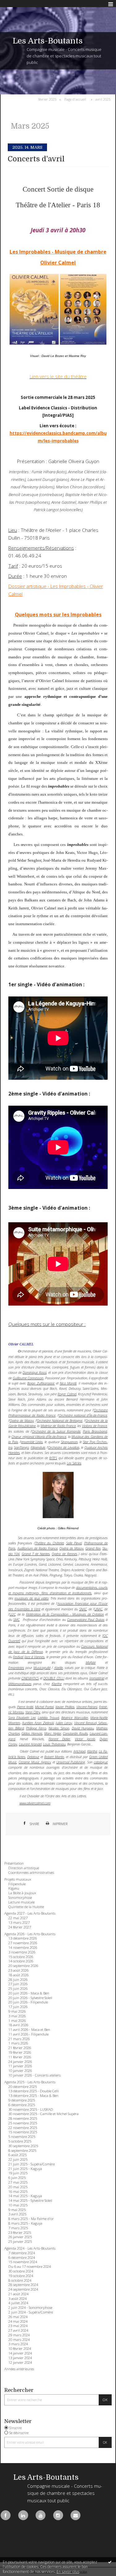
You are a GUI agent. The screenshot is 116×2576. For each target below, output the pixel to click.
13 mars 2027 (19, 1923)
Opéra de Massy (22, 1421)
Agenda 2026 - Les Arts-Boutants (30, 1934)
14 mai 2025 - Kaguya (25, 2196)
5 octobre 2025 (20, 2141)
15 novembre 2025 (23, 2132)
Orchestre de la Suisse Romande (56, 1431)
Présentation (14, 1863)
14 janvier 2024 (20, 2353)
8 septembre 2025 (22, 2151)
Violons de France (95, 1426)
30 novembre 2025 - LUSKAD (31, 2110)
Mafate (91, 1662)
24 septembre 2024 (23, 2289)
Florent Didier (59, 1739)
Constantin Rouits (75, 1733)
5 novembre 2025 (22, 2137)
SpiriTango (21, 1447)
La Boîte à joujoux (22, 1893)
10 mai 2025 (18, 2205)
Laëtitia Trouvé (48, 1718)
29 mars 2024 (19, 2335)
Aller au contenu (18, 4)
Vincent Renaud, (86, 1723)
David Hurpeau (83, 1728)
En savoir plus (68, 2572)
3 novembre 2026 (22, 1952)
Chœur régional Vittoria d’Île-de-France (39, 1437)
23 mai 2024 (18, 2326)
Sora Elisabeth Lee (22, 1718)
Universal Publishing (71, 1762)
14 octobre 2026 (21, 1961)
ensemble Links (32, 1442)
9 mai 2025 (17, 2210)
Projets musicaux (18, 1879)
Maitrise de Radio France (58, 1426)
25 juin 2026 (18, 1989)
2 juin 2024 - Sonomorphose (30, 2308)
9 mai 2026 (17, 2011)
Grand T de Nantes (36, 1554)
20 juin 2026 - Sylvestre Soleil (30, 1998)
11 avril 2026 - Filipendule (28, 2034)
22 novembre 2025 (23, 2128)
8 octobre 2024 (20, 2280)
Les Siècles (74, 1463)
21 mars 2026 (19, 2039)
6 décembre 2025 (22, 2105)
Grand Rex (93, 1548)
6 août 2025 (17, 2155)
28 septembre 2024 (23, 2285)
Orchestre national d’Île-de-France (83, 1415)
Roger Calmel (67, 1394)
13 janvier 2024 (20, 2358)
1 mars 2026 (18, 2043)
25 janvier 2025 (20, 2242)
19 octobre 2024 (21, 2276)
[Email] (75, 2515)
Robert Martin (54, 1757)
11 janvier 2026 (20, 2066)
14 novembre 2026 (23, 1948)
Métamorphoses (20, 1684)
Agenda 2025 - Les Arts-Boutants (30, 2082)
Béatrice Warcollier (75, 1718)
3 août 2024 (17, 2299)
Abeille (58, 1668)
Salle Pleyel (74, 1543)
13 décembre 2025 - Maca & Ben (33, 2096)
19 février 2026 (20, 2052)
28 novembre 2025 (23, 2118)
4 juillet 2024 (18, 2303)
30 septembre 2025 (23, 2146)
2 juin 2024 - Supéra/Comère (31, 2312)
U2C (13, 1614)
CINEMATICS (30, 1678)
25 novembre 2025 (23, 2123)
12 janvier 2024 (20, 2363)
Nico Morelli (68, 1383)
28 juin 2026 (18, 1980)
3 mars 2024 (18, 2344)
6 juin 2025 (17, 2178)
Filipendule (38, 1447)
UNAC (98, 1609)
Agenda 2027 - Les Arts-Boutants (30, 1913)
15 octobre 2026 (21, 1957)
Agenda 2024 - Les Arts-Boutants (30, 2248)
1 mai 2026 (17, 2021)
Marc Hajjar (53, 1733)
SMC (16, 1619)
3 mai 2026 (17, 2016)
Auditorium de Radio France (37, 1548)
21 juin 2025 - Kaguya (25, 2169)
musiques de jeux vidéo (32, 1598)
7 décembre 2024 (22, 2253)
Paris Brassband (95, 1431)
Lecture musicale (21, 1902)
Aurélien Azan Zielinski (38, 1723)
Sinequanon (69, 1442)
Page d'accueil (75, 99)
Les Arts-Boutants (48, 41)
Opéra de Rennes (64, 1554)
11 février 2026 (20, 2057)
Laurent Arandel (30, 1744)
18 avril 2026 (18, 2025)
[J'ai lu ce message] (110, 2562)
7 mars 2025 (18, 2228)
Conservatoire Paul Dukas (86, 1619)
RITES (53, 1458)
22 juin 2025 (18, 2160)
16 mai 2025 (18, 2192)
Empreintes (16, 1668)
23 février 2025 (20, 2233)
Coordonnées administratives (31, 1873)
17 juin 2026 (18, 2007)
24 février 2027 (20, 1927)
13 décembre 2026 (23, 1938)
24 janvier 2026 (20, 2062)
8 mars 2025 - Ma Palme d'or (31, 2219)
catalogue (101, 1762)
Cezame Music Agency (35, 1762)
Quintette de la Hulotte (26, 1907)
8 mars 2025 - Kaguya (25, 2223)
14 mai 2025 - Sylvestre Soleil (30, 2201)
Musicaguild (42, 1668)
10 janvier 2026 (20, 2071)
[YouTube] (41, 2515)
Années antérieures (19, 2369)
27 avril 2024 (18, 2330)
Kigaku (14, 1888)
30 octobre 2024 (21, 2271)
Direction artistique (24, 1868)
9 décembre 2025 (22, 2100)
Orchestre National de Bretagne (60, 1421)
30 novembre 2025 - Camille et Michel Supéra (43, 2114)
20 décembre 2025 (23, 2087)
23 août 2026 (18, 1970)
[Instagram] (58, 2515)
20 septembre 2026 (23, 1966)
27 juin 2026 (18, 1984)
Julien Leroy (64, 1723)
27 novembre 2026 (23, 1943)
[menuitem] (49, 99)
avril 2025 (103, 99)
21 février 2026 (20, 2048)
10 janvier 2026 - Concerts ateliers (34, 2075)
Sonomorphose (20, 1898)
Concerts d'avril (36, 159)
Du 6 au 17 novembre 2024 (30, 2267)
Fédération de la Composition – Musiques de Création (65, 1614)
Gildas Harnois (32, 1733)
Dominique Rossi (34, 1372)
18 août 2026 (18, 1975)
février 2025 (47, 99)
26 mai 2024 (18, 2317)
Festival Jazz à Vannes (29, 1657)
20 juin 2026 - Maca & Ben (29, 1993)
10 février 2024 (20, 2349)
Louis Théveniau (54, 1744)
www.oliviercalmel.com (35, 1803)
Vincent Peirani (87, 1707)
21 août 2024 (18, 2294)
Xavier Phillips (65, 1707)
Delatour (33, 1757)
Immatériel (97, 1678)
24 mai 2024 (18, 2321)
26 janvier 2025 (20, 2237)
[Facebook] (6, 2515)
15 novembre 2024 (23, 2262)
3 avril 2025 (17, 2214)
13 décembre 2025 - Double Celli (34, 2091)
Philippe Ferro (36, 1728)
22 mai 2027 (18, 1918)
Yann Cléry (33, 1712)
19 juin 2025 (18, 2173)
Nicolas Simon (59, 1728)
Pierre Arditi (25, 1707)
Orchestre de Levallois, (64, 1447)
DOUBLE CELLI (54, 1678)
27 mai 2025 (18, 2182)
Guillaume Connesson (28, 1378)
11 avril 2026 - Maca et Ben (29, 2030)
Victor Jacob (85, 1739)
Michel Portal (44, 1707)
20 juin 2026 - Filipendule (28, 2002)
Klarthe (57, 1684)
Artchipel (79, 1751)
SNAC (83, 1609)
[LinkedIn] (23, 2515)
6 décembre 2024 (22, 2258)
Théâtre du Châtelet (49, 1543)
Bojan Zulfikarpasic (41, 1383)
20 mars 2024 (19, 2340)
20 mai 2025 (18, 2187)
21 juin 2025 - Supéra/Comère (32, 2164)
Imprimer (60, 1824)
